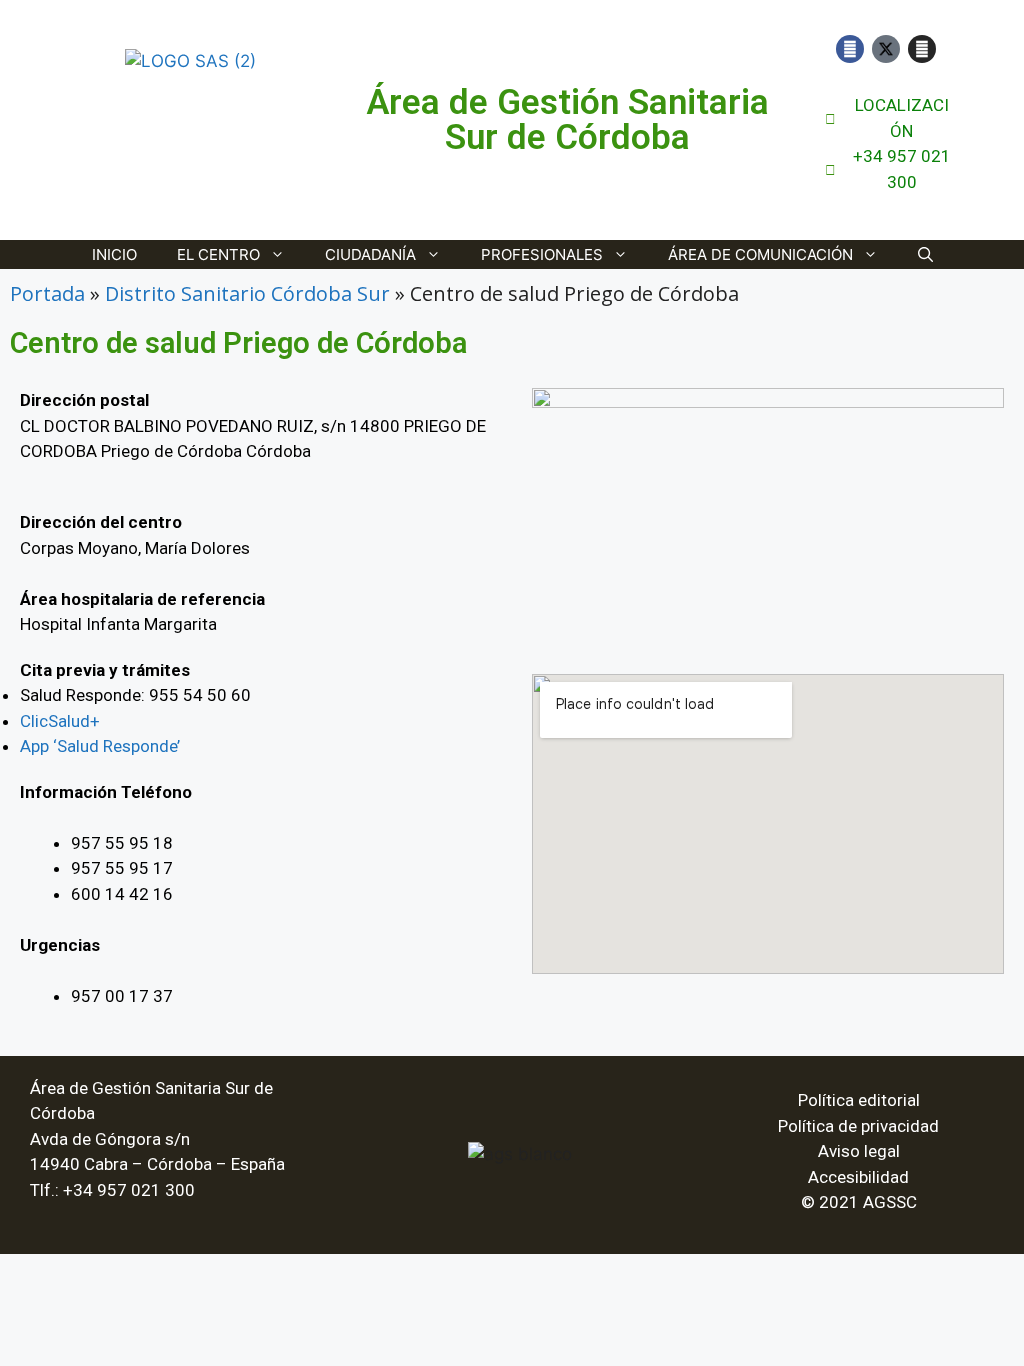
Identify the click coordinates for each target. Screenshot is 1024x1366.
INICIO (114, 254)
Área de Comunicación (760, 254)
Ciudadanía (370, 254)
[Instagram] (922, 49)
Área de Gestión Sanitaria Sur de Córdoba (567, 120)
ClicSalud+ (60, 721)
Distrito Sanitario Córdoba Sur (247, 293)
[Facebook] (850, 49)
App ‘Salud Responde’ (100, 746)
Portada (47, 293)
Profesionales (542, 254)
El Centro (218, 254)
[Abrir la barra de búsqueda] (925, 254)
